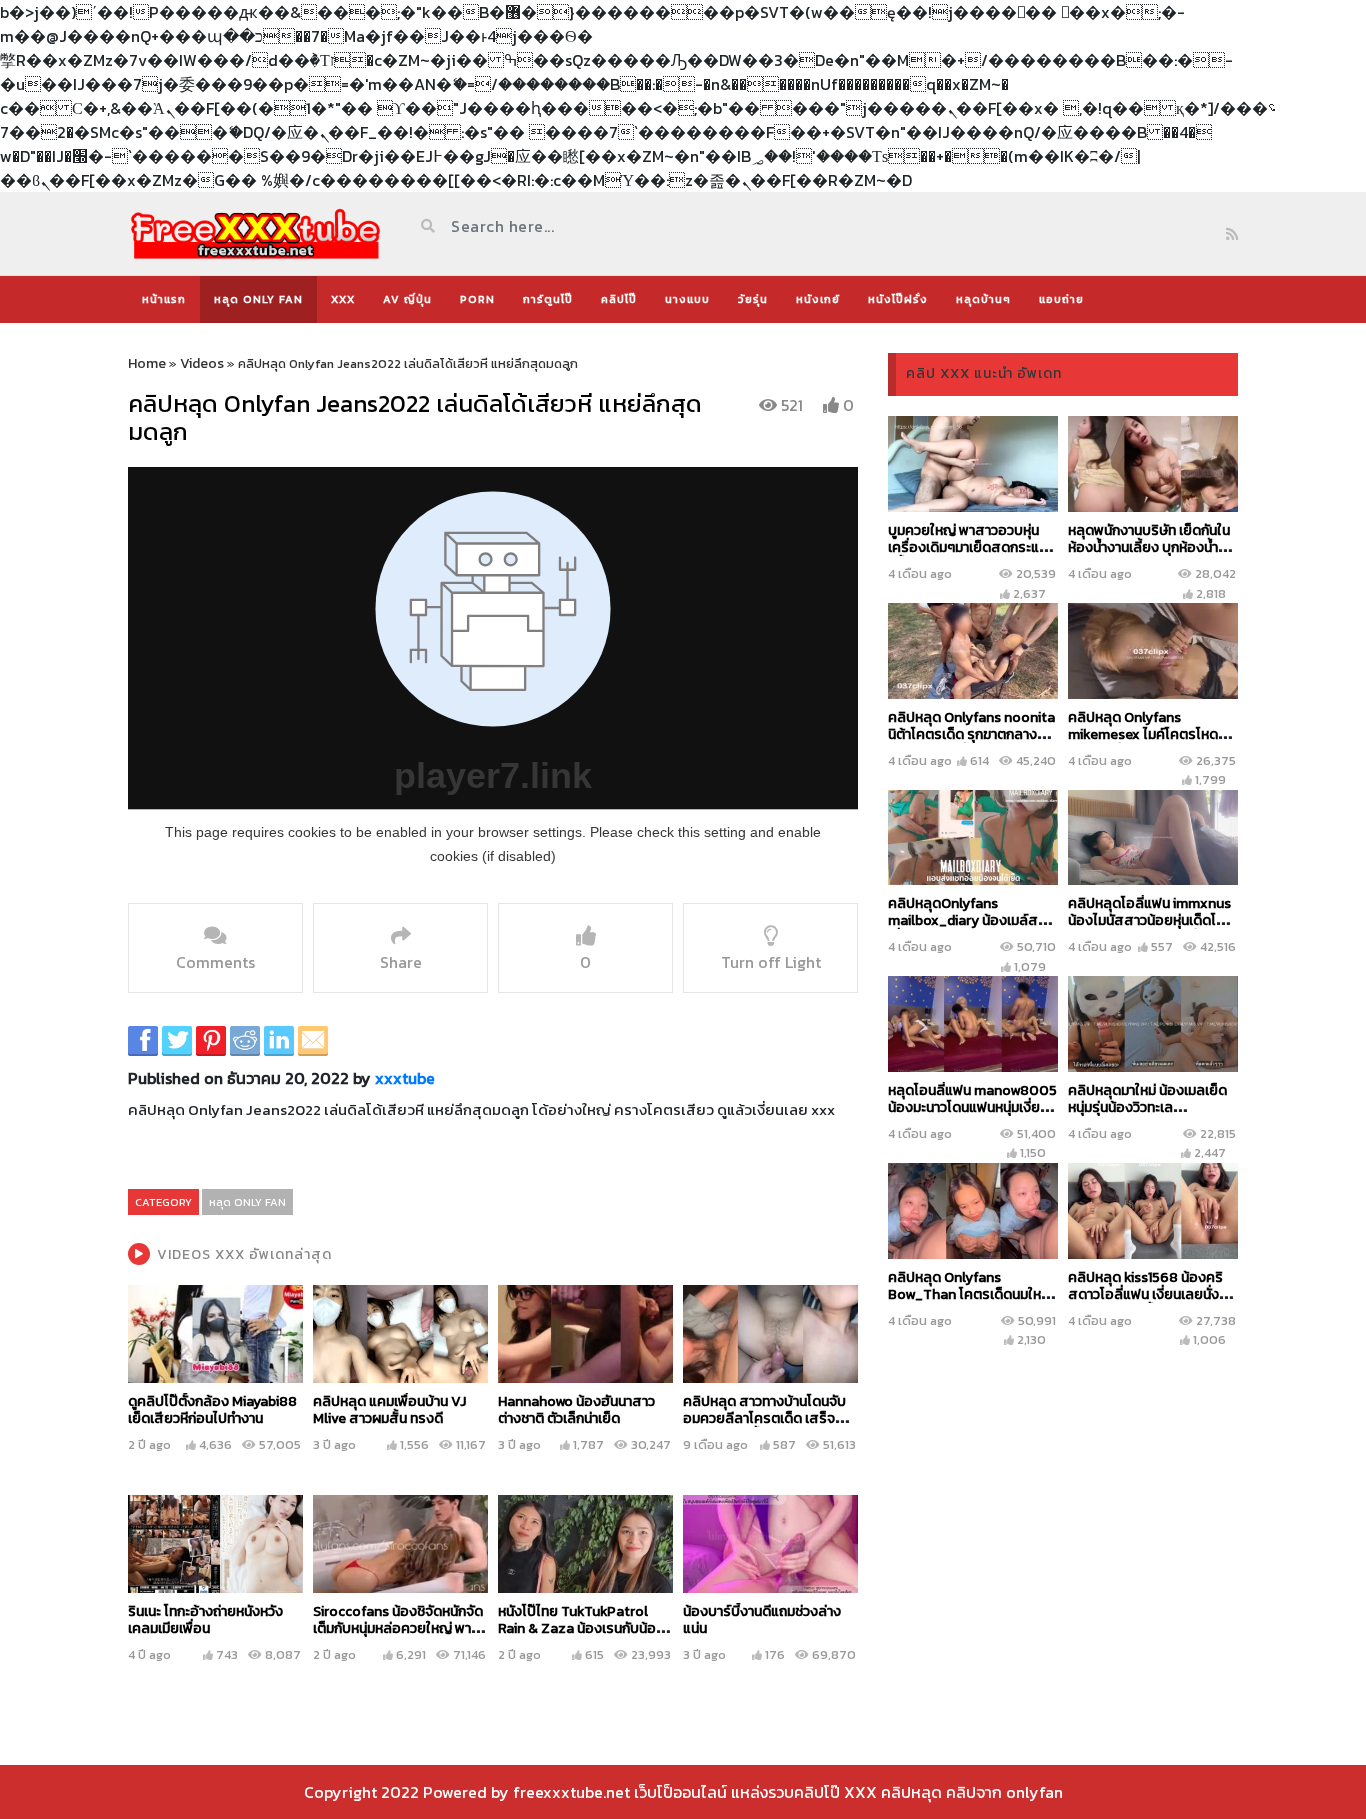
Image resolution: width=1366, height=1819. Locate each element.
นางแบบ (687, 299)
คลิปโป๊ (619, 299)
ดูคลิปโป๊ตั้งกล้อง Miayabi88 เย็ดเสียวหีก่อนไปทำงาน (212, 1410)
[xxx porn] (255, 233)
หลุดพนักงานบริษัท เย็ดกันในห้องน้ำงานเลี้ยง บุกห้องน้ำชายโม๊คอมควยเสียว (1149, 547)
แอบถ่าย (1061, 299)
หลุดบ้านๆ (983, 299)
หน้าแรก (164, 299)
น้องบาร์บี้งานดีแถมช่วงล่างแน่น (762, 1620)
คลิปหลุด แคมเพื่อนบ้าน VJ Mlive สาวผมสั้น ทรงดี (389, 1410)
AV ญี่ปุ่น (407, 299)
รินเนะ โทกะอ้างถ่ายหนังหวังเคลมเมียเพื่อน (205, 1620)
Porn (477, 299)
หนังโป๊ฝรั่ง (898, 299)
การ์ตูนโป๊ (548, 299)
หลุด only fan (258, 299)
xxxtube (405, 1078)
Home (147, 363)
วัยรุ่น (753, 299)
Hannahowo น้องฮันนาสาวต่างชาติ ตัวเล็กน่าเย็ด (576, 1410)
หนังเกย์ (818, 299)
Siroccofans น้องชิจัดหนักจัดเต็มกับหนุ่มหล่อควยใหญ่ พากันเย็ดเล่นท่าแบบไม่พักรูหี (400, 1628)
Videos (202, 363)
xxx (343, 299)
